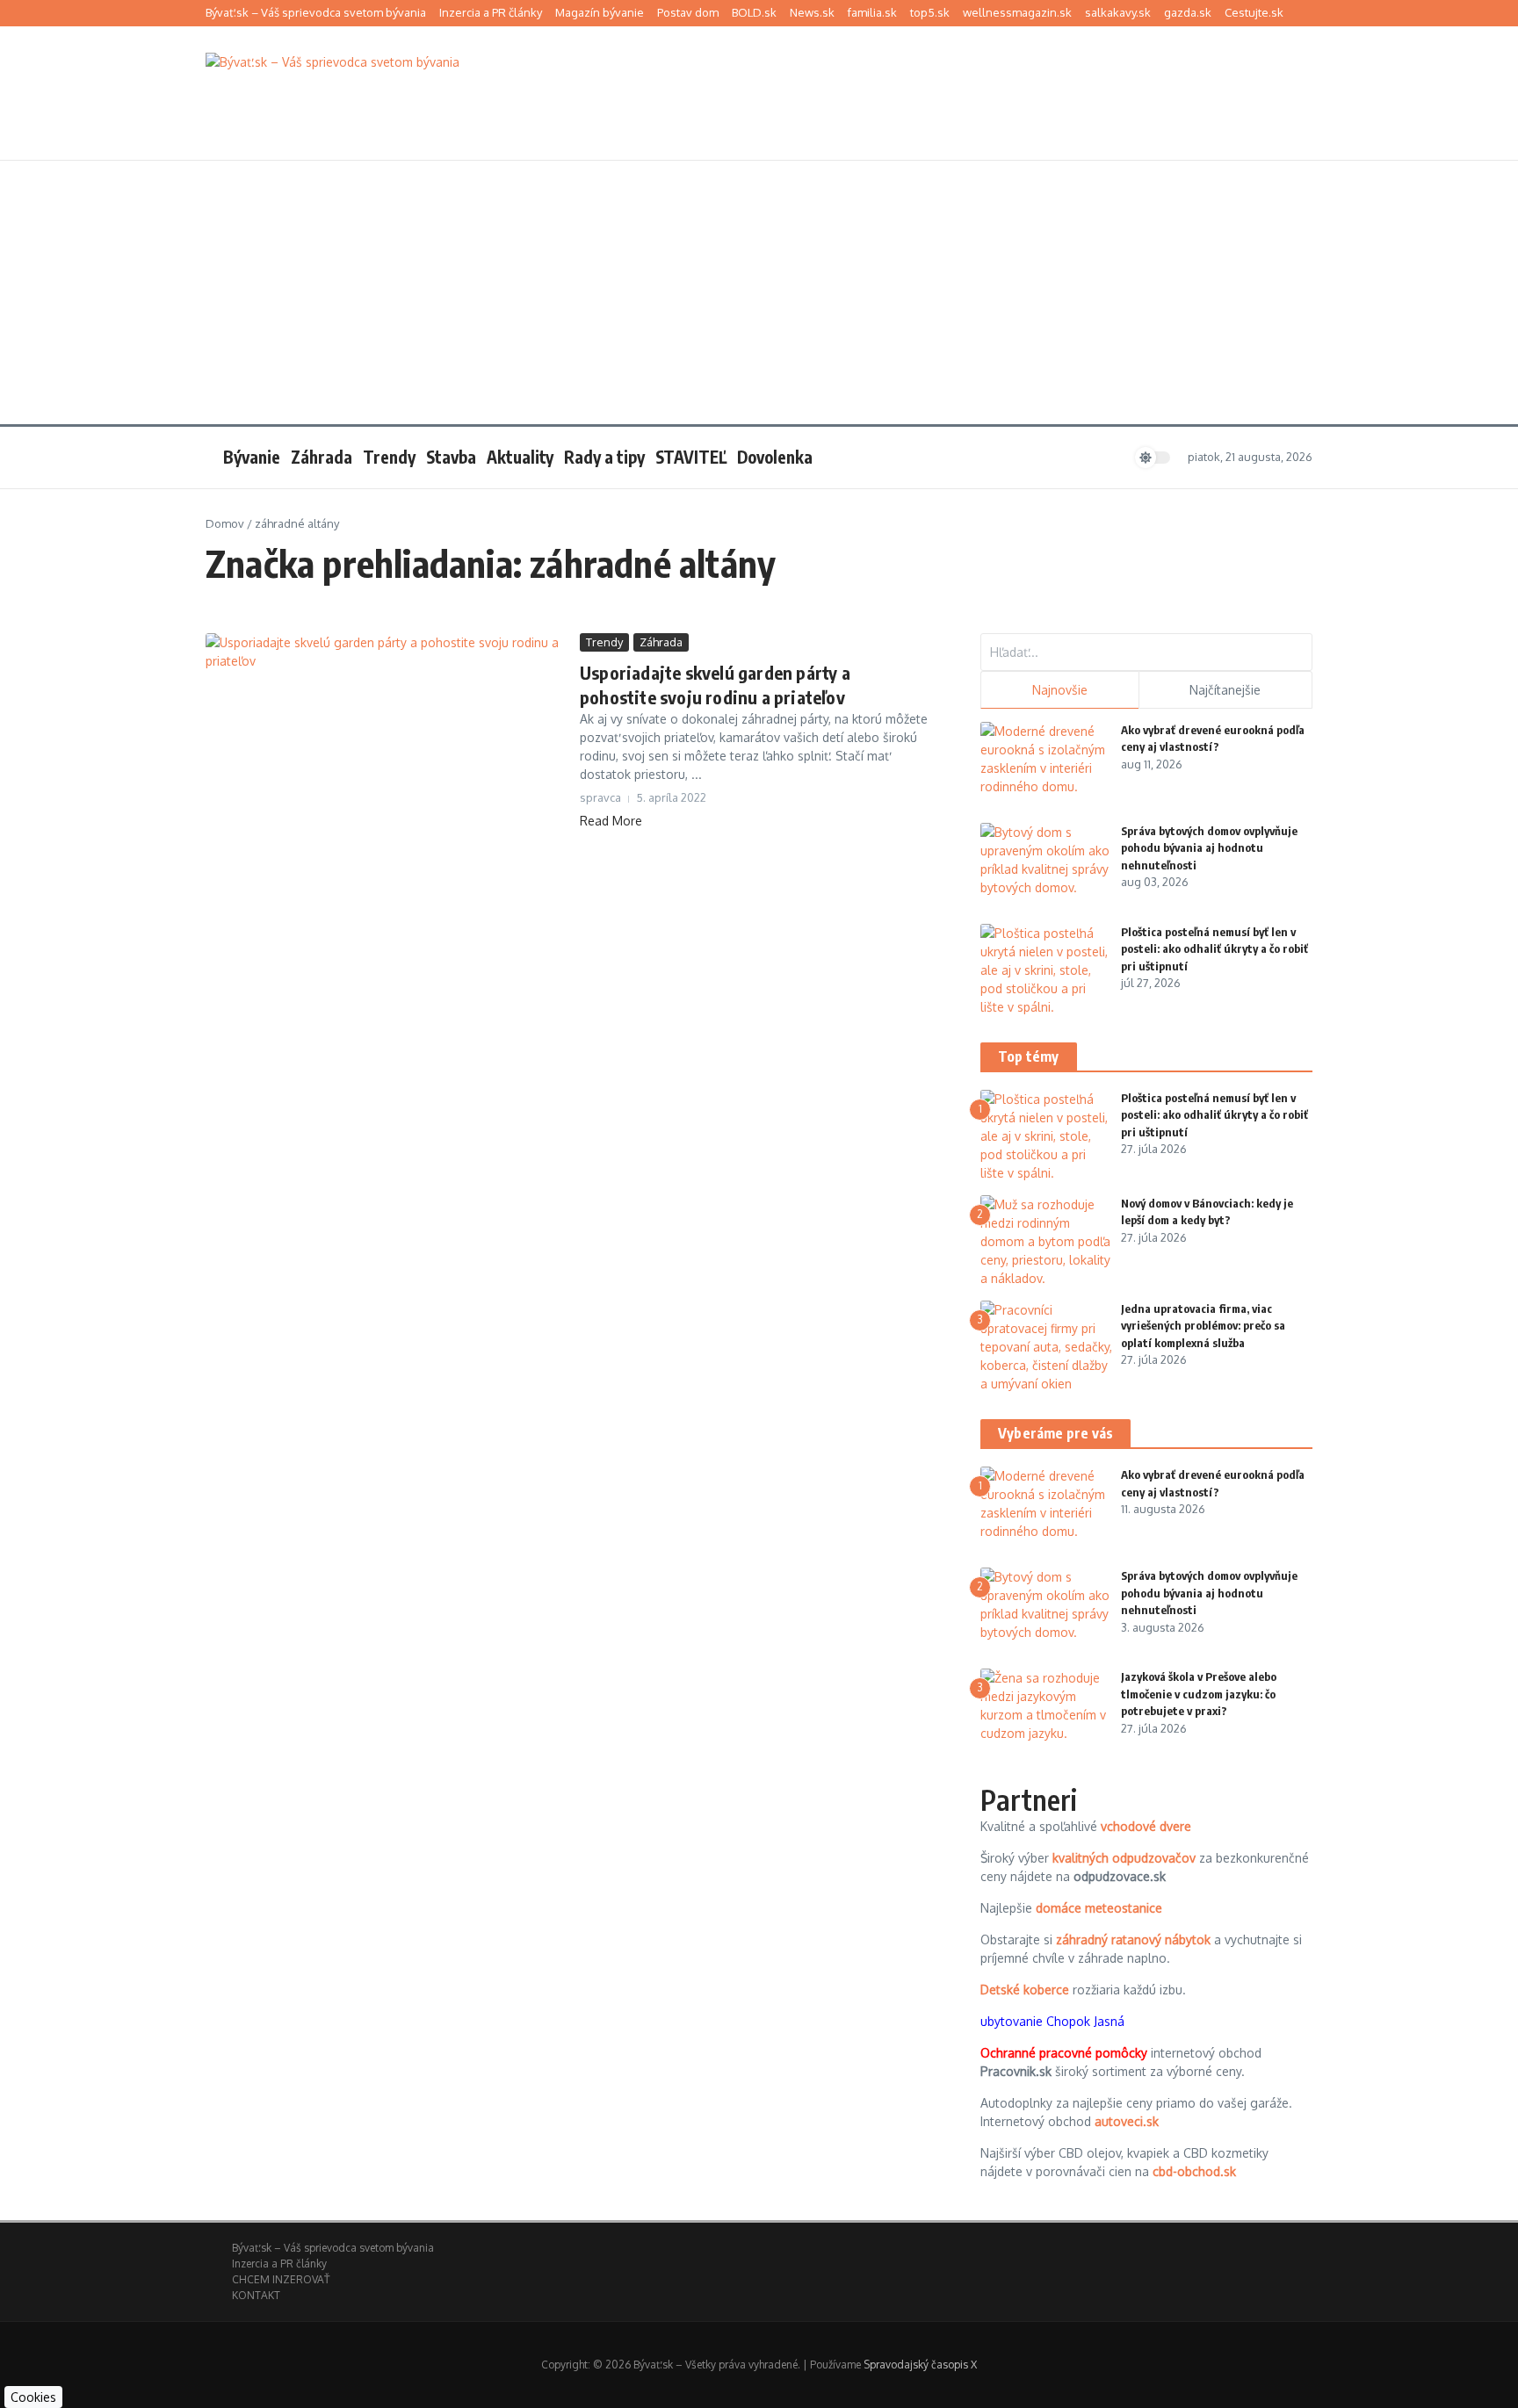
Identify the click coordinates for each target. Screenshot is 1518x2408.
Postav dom (688, 12)
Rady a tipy (604, 457)
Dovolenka (775, 457)
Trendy (389, 457)
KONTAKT (256, 2295)
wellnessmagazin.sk (1017, 12)
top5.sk (930, 12)
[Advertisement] (759, 292)
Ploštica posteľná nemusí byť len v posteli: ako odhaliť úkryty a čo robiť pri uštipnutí (1214, 949)
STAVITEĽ (691, 457)
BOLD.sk (754, 12)
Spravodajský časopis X (920, 2365)
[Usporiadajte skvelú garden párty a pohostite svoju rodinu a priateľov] (386, 735)
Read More (611, 821)
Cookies (33, 2397)
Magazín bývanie (600, 12)
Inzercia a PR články (491, 12)
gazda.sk (1188, 12)
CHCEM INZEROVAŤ (281, 2279)
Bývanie (252, 457)
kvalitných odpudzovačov (1124, 1858)
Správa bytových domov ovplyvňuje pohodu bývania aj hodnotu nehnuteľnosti (1209, 848)
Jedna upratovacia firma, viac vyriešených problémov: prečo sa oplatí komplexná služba (1203, 1326)
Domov (225, 523)
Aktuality (520, 457)
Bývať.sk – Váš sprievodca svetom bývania (316, 12)
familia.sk (872, 12)
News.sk (812, 12)
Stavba (451, 457)
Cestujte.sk (1254, 12)
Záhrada (322, 457)
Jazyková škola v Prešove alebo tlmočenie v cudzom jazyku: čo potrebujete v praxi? (1199, 1694)
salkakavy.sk (1118, 12)
